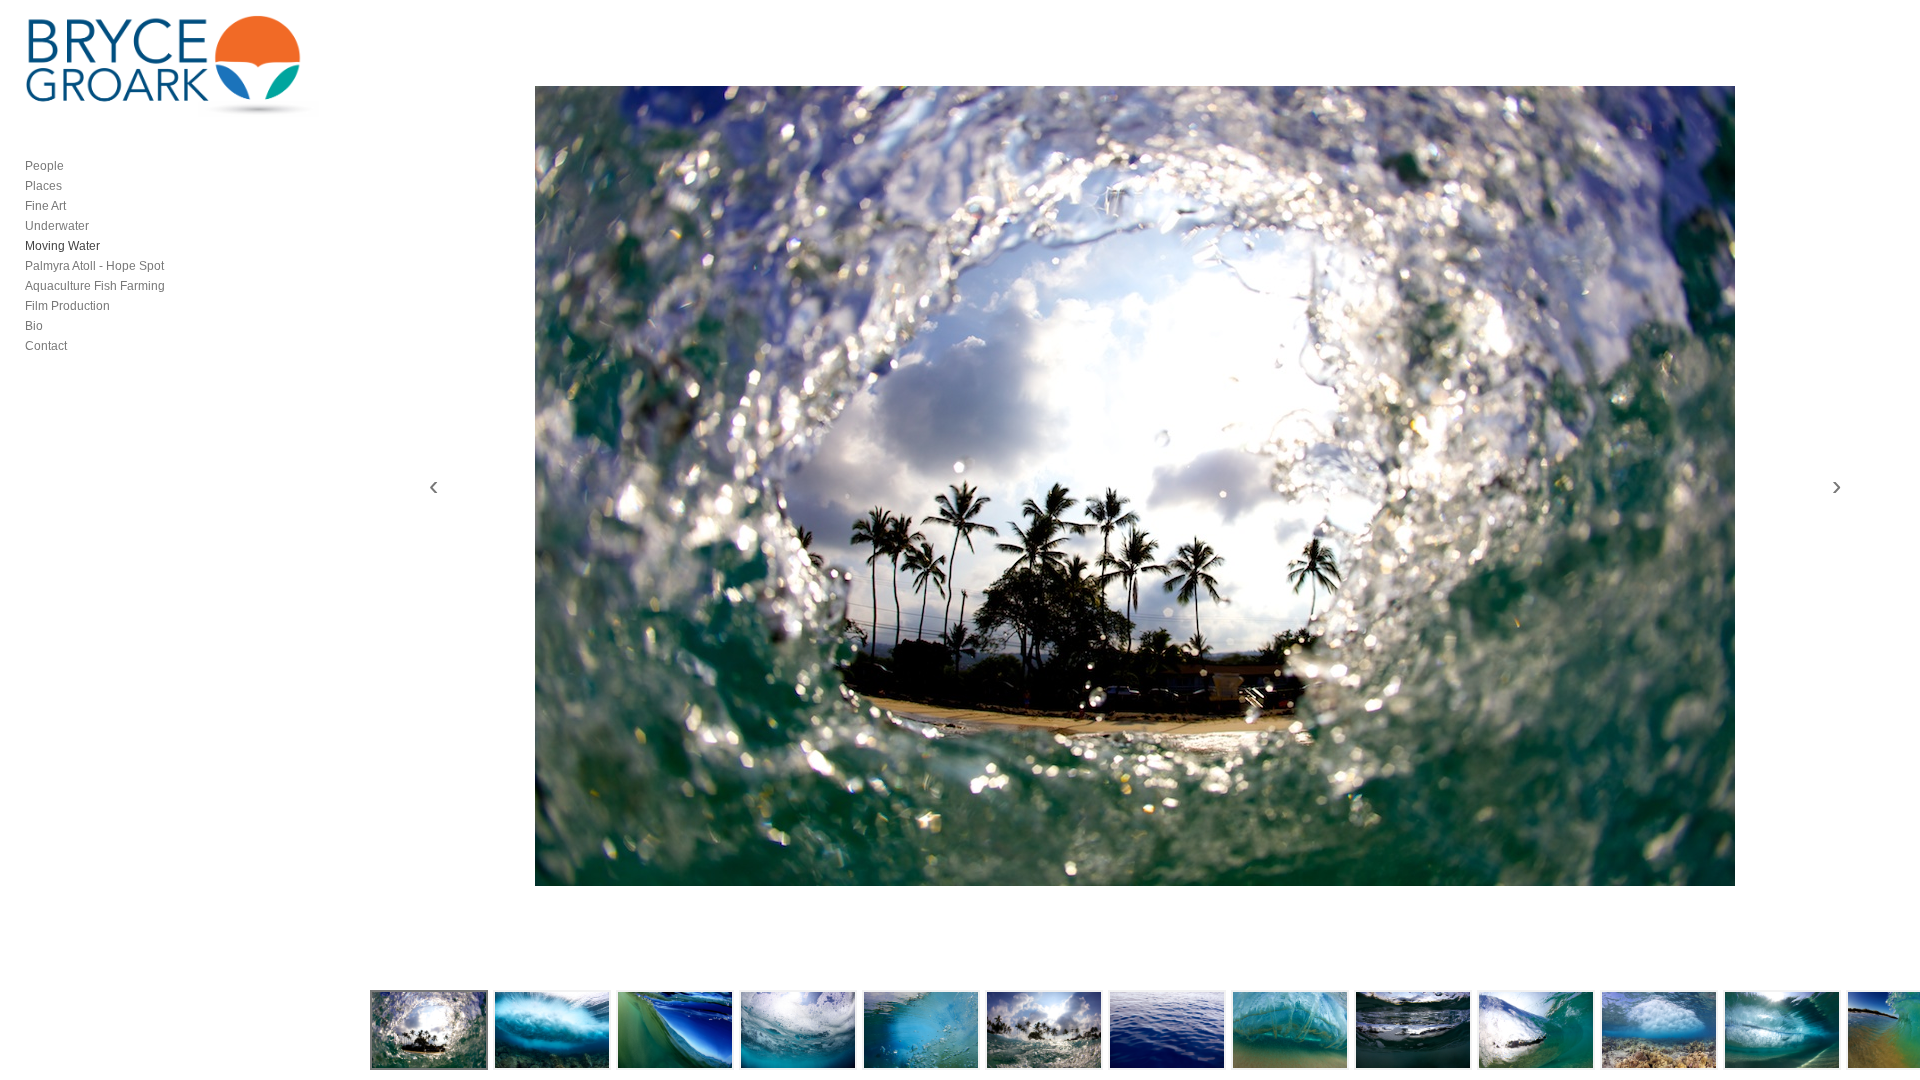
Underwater (57, 226)
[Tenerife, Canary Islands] (1167, 1030)
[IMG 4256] (1536, 1030)
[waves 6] (1290, 1030)
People (44, 166)
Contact (46, 346)
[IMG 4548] (1413, 1030)
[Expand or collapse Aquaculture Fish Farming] (178, 286)
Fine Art (45, 206)
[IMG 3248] (1659, 1030)
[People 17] (675, 1030)
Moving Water (62, 246)
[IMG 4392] (429, 1030)
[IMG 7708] (798, 1030)
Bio (34, 326)
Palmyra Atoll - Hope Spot (94, 266)
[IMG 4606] (1044, 1030)
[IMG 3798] (1782, 1030)
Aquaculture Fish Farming (95, 286)
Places (43, 186)
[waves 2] (921, 1030)
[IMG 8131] (552, 1030)
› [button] (1836, 486)
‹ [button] (433, 486)
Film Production (67, 306)
